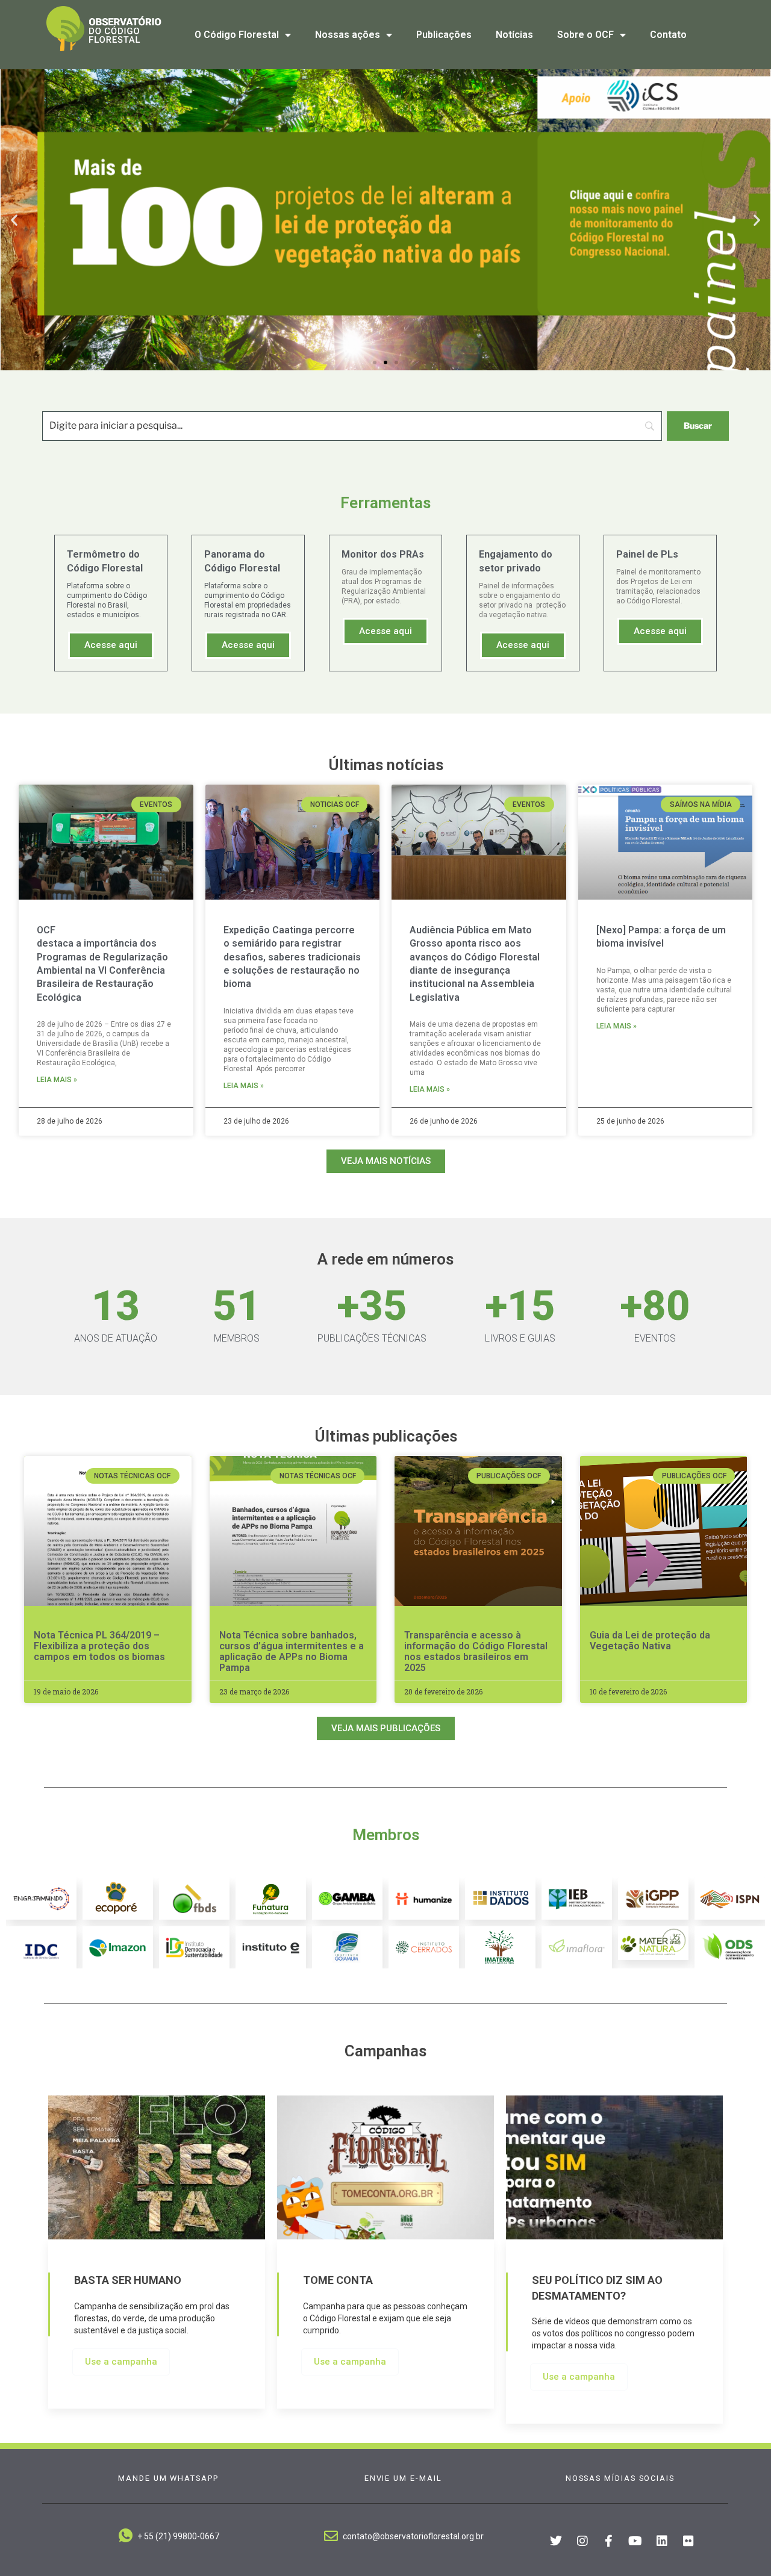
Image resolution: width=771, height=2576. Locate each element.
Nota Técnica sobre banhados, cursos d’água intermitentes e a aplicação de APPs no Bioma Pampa (292, 1651)
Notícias (514, 35)
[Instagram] (582, 2541)
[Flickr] (688, 2541)
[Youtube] (635, 2541)
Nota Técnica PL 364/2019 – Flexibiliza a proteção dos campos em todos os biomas (99, 1646)
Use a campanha (121, 2362)
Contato (668, 35)
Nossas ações (348, 35)
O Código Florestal (237, 35)
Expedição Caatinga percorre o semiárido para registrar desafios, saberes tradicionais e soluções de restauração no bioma (292, 957)
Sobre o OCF (585, 35)
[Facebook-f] (609, 2541)
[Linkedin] (662, 2541)
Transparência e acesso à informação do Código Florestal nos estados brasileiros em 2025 (476, 1651)
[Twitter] (556, 2541)
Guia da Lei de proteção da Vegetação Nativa (650, 1641)
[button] (14, 220)
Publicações (444, 35)
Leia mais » (57, 1080)
